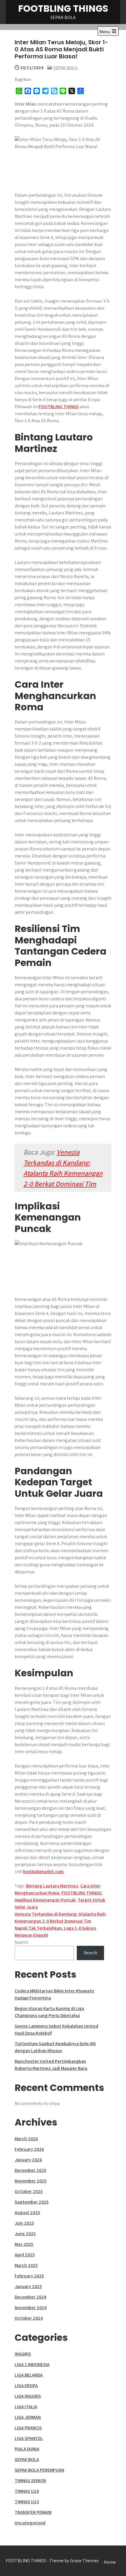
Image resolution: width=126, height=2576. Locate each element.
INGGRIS (23, 2354)
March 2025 (26, 2265)
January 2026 (28, 2160)
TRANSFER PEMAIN (33, 2512)
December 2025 (30, 2170)
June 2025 (25, 2234)
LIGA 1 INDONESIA (32, 2364)
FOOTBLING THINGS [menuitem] (59, 407)
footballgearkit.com (43, 1871)
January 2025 (28, 2286)
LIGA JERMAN (28, 2417)
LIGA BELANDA (29, 2375)
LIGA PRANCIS (28, 2428)
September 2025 (32, 2202)
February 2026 (29, 2149)
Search (21, 1942)
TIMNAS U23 (27, 2502)
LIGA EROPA (26, 2386)
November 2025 (31, 2181)
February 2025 (29, 2276)
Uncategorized (30, 2523)
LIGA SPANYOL (29, 2438)
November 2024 (31, 2308)
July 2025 (24, 2223)
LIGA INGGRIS (28, 2396)
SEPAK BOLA (65, 68)
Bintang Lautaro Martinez (52, 1886)
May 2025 (24, 2244)
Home (110, 2562)
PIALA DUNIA (27, 2449)
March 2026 (26, 2139)
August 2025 (27, 2213)
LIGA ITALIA (26, 2407)
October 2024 (29, 2318)
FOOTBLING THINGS (63, 8)
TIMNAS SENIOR (30, 2481)
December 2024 (30, 2297)
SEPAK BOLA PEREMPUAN (39, 2470)
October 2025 (29, 2191)
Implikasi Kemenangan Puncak (45, 1900)
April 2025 (25, 2255)
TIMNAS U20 (27, 2491)
